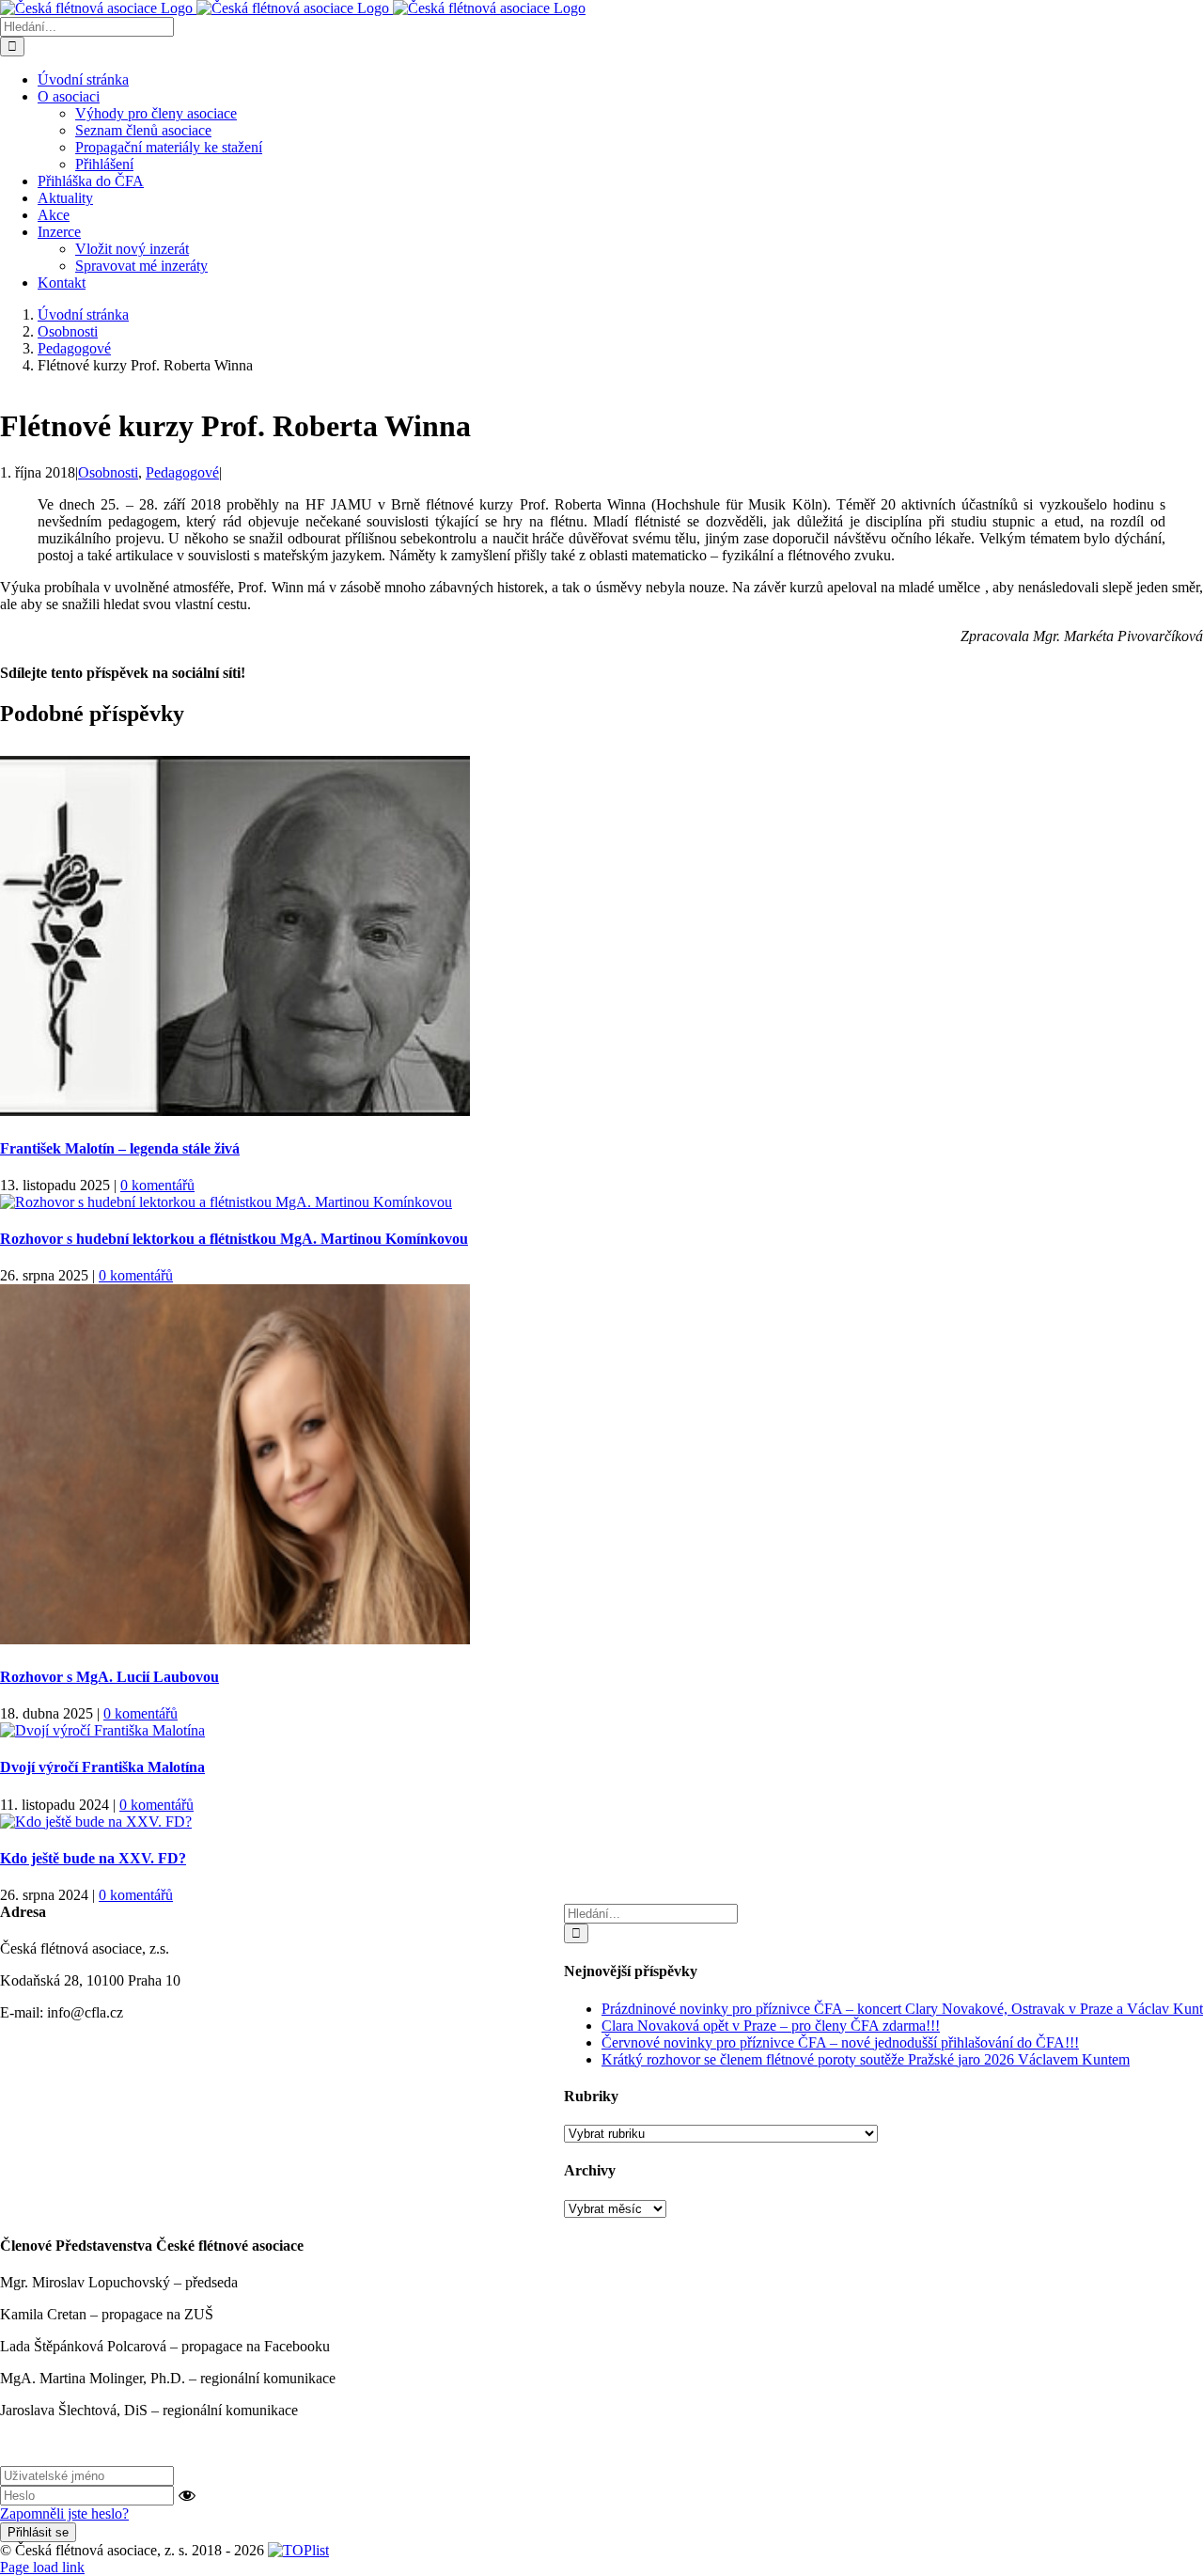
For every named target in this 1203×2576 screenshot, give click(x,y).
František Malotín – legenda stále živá (120, 1148)
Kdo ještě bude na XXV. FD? (93, 1858)
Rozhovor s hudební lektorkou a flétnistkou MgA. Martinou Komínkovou (234, 1239)
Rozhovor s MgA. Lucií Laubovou (109, 1677)
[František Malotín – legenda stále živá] (235, 1111)
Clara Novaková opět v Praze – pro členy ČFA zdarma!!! (771, 2026)
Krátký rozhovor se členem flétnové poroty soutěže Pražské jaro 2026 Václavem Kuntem (866, 2059)
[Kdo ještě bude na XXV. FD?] (96, 1822)
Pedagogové (182, 472)
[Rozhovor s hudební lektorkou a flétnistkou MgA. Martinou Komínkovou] (226, 1202)
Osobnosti (108, 472)
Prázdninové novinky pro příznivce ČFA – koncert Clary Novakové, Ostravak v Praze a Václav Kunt (902, 2009)
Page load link (42, 2567)
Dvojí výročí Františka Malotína (102, 1767)
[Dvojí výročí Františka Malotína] (102, 1730)
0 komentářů (157, 1185)
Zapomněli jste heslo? (64, 2513)
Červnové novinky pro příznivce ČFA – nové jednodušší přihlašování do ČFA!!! (840, 2042)
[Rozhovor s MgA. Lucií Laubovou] (235, 1639)
